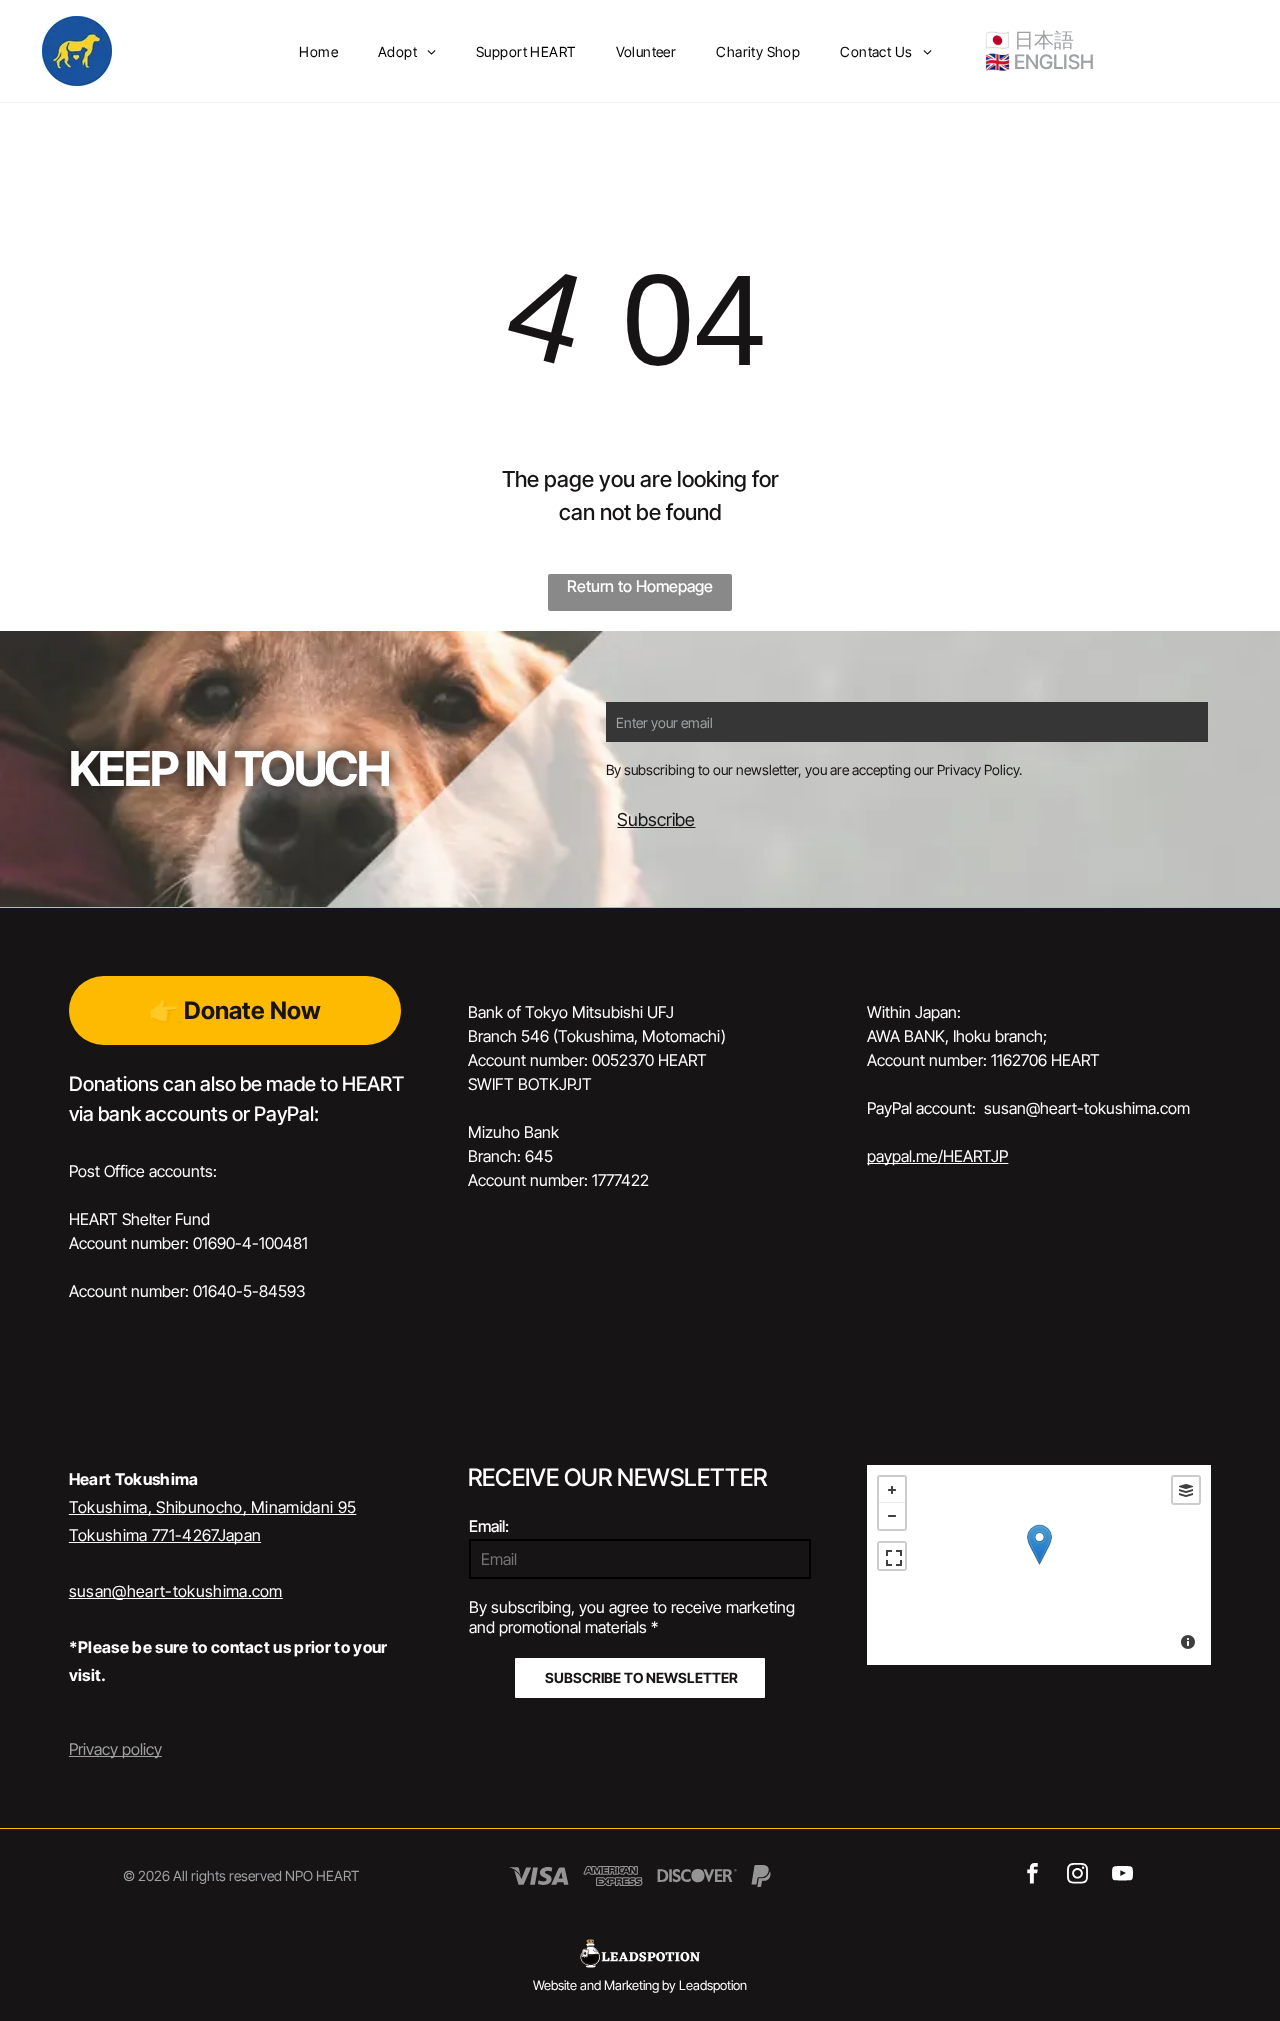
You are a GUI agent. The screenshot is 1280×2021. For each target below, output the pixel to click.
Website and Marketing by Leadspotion (640, 1985)
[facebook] (1032, 1876)
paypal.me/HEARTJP (937, 1156)
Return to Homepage (640, 586)
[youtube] (1122, 1876)
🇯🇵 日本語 (1029, 40)
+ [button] (892, 1490)
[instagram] (1077, 1876)
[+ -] (1039, 1565)
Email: (489, 1526)
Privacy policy (115, 1749)
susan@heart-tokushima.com (176, 1591)
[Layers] (1186, 1490)
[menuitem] (318, 51)
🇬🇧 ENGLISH (1039, 62)
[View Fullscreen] (892, 1556)
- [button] (892, 1516)
